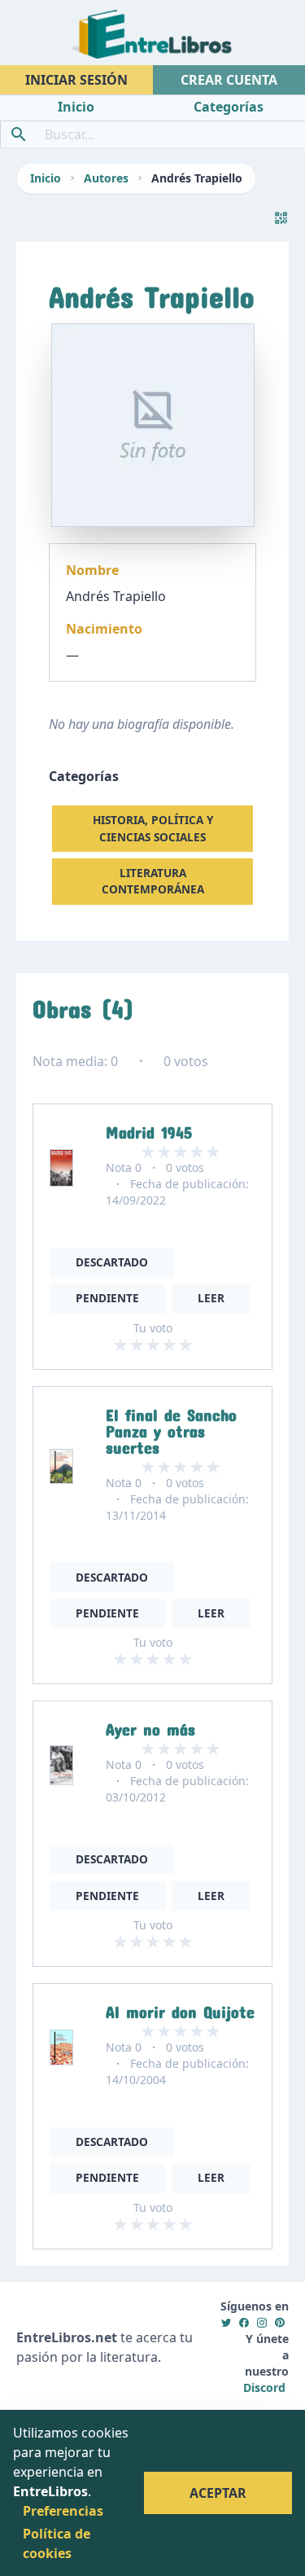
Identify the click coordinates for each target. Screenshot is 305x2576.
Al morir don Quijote (180, 2008)
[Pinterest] (280, 2322)
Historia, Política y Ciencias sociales (153, 828)
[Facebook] (244, 2322)
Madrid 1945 (149, 1129)
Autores (106, 178)
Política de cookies (57, 2543)
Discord (264, 2387)
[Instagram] (262, 2322)
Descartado (112, 1262)
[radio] (120, 1345)
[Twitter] (226, 2322)
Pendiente (107, 1298)
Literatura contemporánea (153, 881)
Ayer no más (150, 1726)
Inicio (46, 178)
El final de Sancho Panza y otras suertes (171, 1428)
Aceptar (218, 2493)
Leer (211, 1298)
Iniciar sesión (76, 80)
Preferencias (63, 2511)
